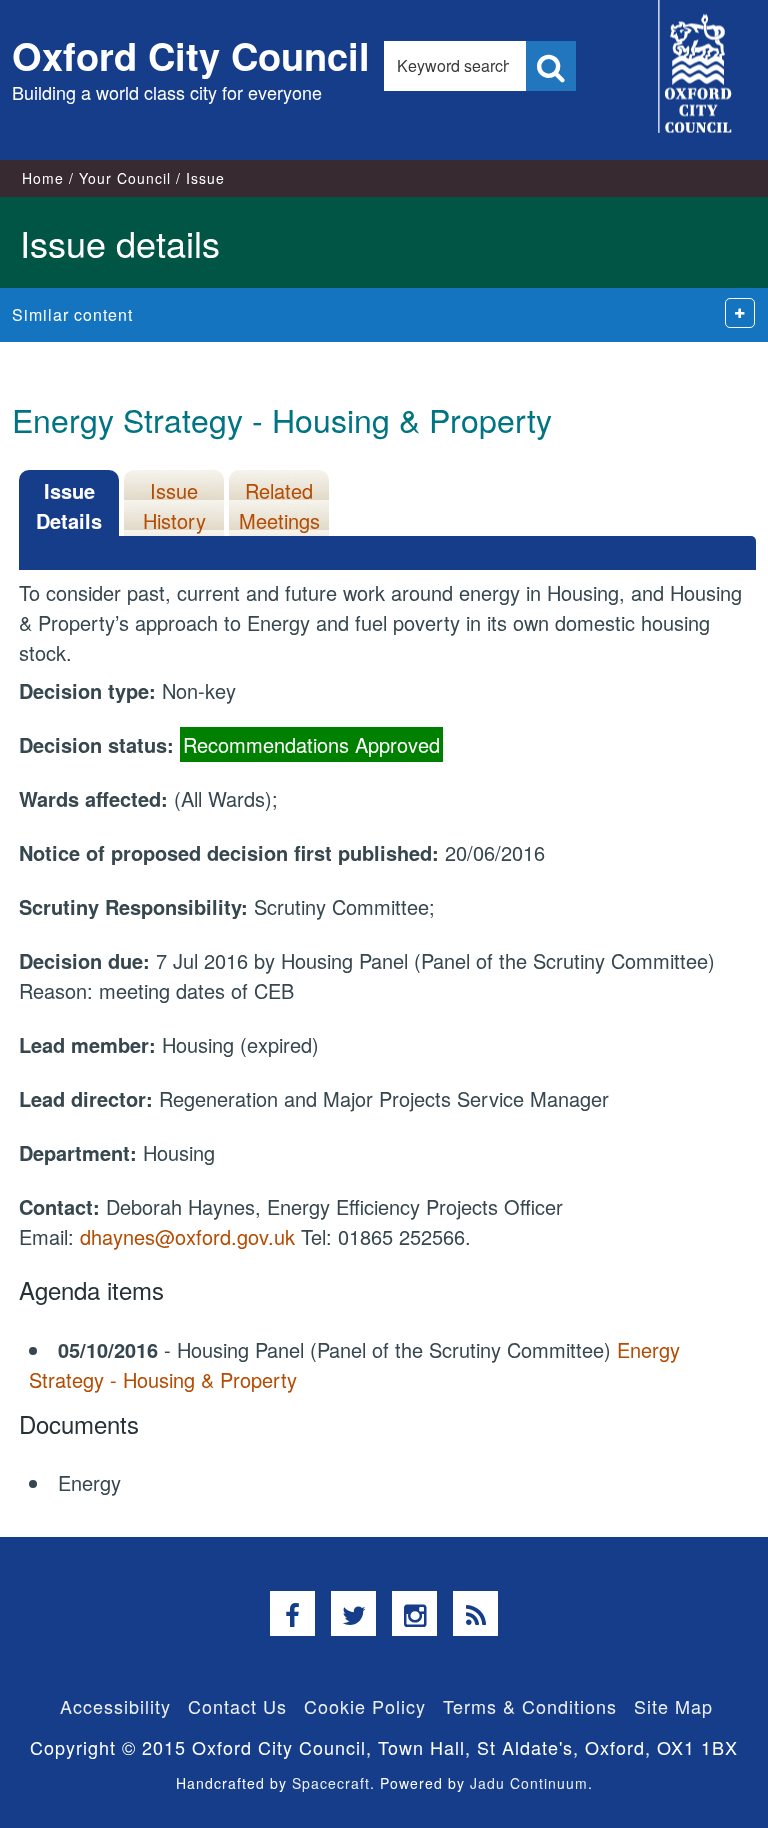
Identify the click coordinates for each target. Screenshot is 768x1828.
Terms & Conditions (530, 1706)
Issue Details (69, 505)
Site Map (673, 1706)
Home (43, 178)
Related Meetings (279, 505)
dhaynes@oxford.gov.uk (187, 1236)
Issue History (174, 505)
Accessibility (115, 1706)
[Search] (551, 66)
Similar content (72, 314)
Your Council (125, 178)
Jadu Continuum (529, 1783)
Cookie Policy (365, 1706)
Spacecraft (331, 1783)
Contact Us (237, 1706)
